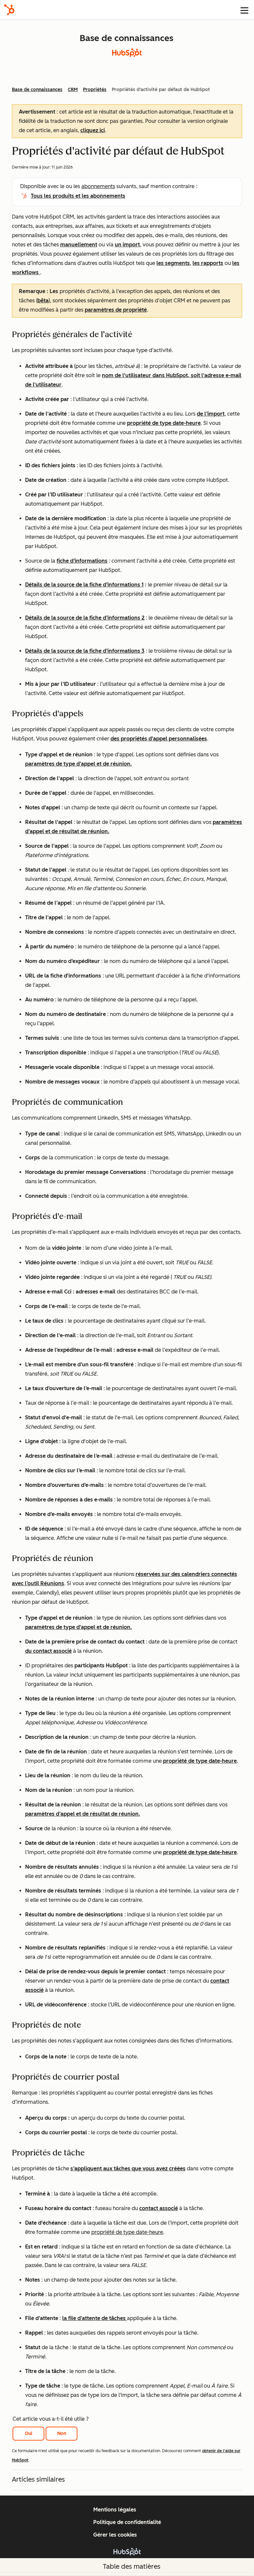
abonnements (98, 186)
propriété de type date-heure (164, 423)
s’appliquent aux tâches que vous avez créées (128, 2169)
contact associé (159, 2208)
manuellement (79, 245)
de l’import (211, 414)
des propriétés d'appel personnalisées (159, 739)
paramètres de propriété (116, 310)
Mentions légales (115, 2510)
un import (127, 245)
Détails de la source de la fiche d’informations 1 (84, 585)
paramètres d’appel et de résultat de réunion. (83, 1814)
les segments (173, 263)
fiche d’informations (82, 561)
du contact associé (48, 1651)
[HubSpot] (9, 10)
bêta (43, 301)
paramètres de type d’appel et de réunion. (79, 764)
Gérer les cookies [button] (115, 2535)
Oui (29, 2433)
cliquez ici (93, 130)
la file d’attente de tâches (95, 2318)
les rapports (208, 263)
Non (62, 2433)
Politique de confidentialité (127, 2522)
